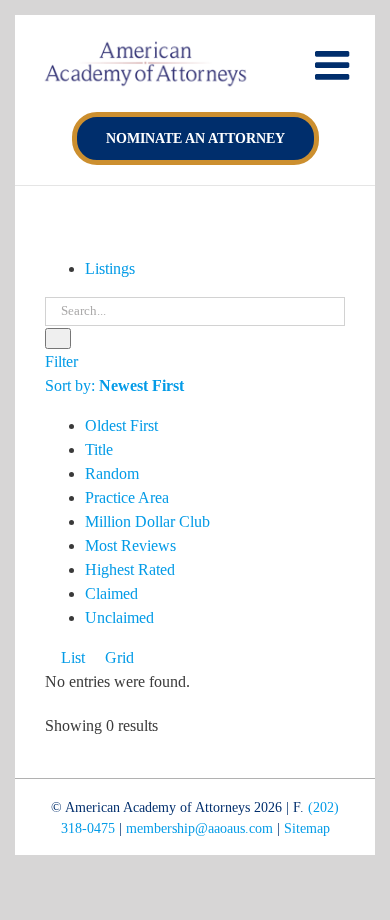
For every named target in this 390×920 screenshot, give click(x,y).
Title (99, 449)
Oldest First (121, 425)
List (71, 657)
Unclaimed (119, 617)
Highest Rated (130, 569)
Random (112, 473)
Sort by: (114, 385)
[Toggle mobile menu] (335, 65)
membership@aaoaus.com (199, 828)
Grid (117, 657)
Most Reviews (130, 545)
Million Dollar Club (147, 521)
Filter (61, 361)
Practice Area (127, 497)
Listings (110, 268)
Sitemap (307, 828)
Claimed (111, 593)
